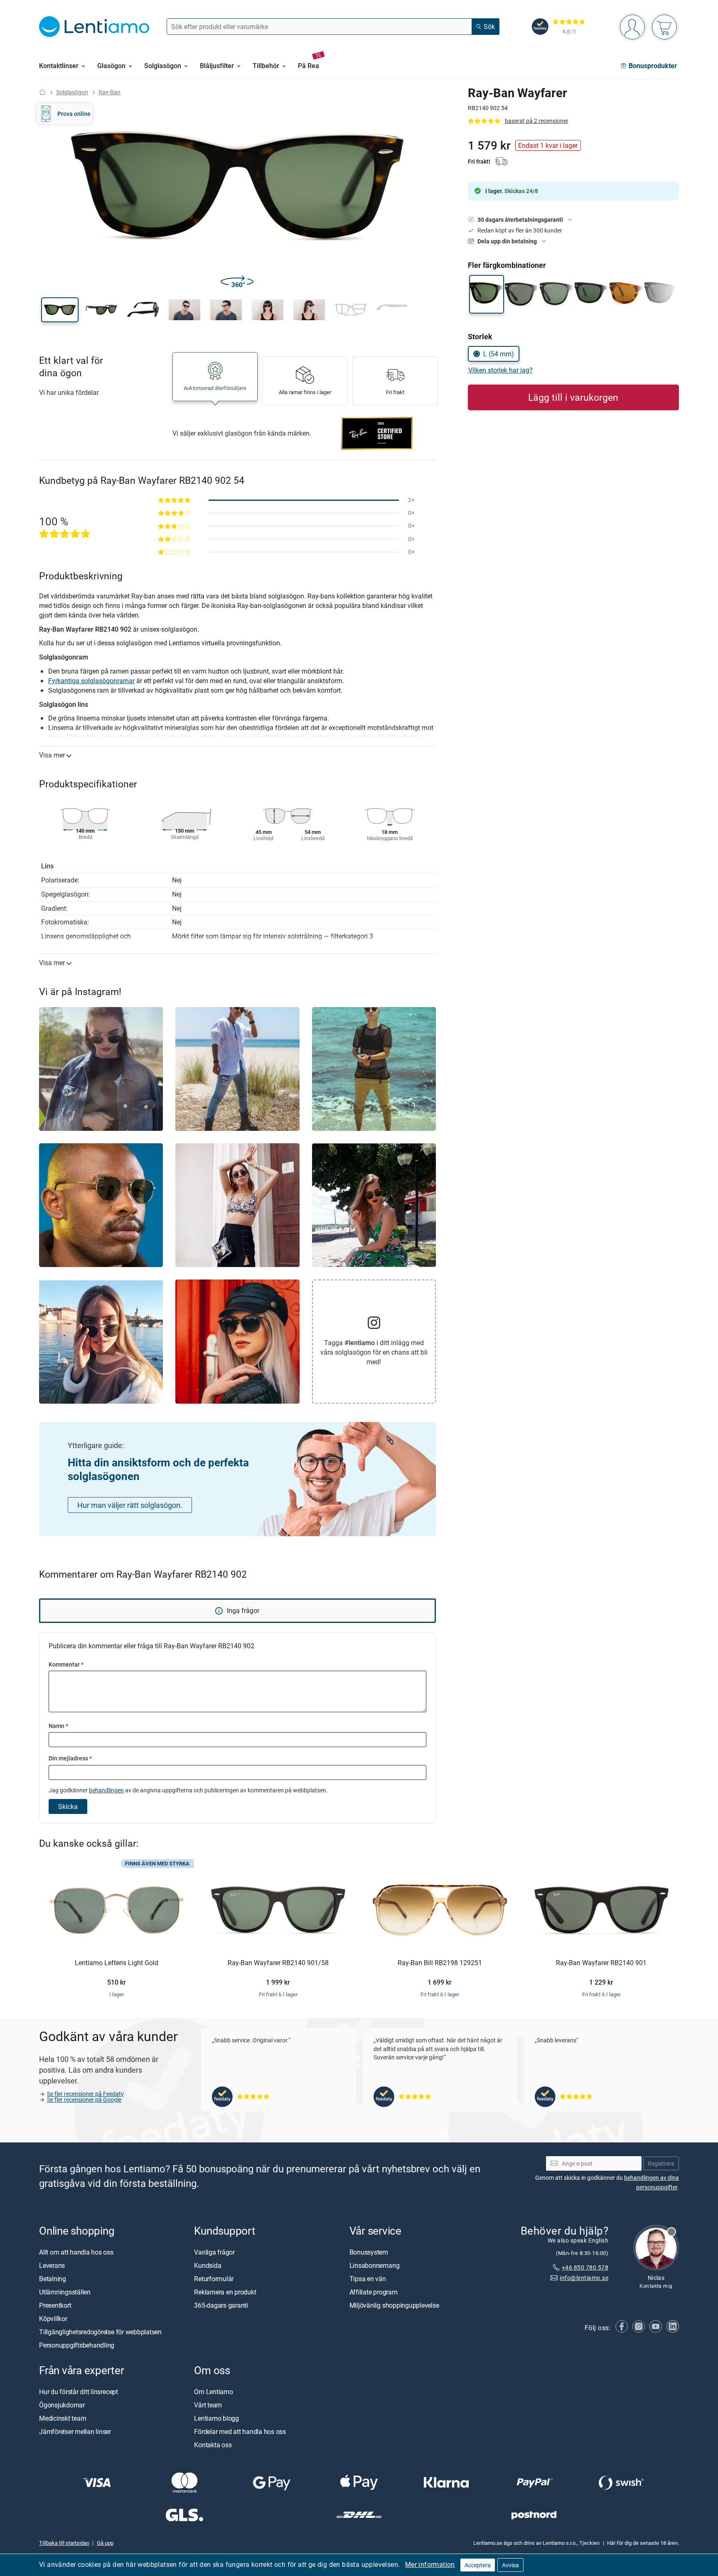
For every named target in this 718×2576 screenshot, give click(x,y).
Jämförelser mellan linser (75, 2431)
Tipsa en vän (368, 2279)
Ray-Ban (109, 92)
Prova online (74, 114)
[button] (60, 310)
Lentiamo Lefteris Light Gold (117, 1963)
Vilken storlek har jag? (500, 370)
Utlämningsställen (65, 2292)
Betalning (53, 2279)
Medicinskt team (63, 2418)
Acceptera (478, 2565)
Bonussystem (369, 2252)
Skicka (68, 1806)
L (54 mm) (499, 354)
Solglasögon (72, 92)
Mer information (430, 2564)
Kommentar (66, 1664)
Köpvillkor (53, 2319)
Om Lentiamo (213, 2392)
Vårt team (208, 2405)
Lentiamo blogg (216, 2418)
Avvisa (510, 2565)
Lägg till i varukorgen (573, 397)
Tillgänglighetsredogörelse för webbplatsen (100, 2332)
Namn (58, 1726)
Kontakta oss (213, 2445)
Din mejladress (70, 1758)
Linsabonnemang (375, 2265)
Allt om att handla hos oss (76, 2252)
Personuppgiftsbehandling (77, 2345)
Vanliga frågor (214, 2252)
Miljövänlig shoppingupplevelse (394, 2305)
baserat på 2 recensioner (537, 121)
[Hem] (42, 92)
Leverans (52, 2265)
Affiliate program (374, 2292)
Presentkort (55, 2305)
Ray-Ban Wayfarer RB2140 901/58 (278, 1963)
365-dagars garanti (221, 2305)
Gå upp (105, 2543)
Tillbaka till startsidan (64, 2543)
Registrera (661, 2163)
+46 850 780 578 (585, 2267)
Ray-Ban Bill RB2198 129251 (440, 1963)
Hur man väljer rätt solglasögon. (130, 1505)
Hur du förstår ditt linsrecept (79, 2392)
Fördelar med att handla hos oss (240, 2431)
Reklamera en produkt (225, 2292)
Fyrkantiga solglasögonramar (91, 681)
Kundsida (208, 2265)
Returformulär (214, 2279)
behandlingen (106, 1790)
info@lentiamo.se (584, 2278)
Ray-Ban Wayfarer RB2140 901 (601, 1963)
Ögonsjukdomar (62, 2405)
